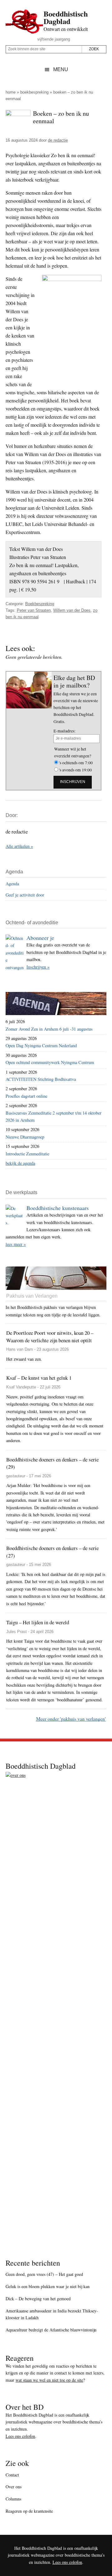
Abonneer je (40, 938)
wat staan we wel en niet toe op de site (49, 2380)
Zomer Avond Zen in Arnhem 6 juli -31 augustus (49, 1029)
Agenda (12, 884)
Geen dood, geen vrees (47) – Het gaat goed (44, 2274)
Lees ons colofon (20, 2436)
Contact (12, 2475)
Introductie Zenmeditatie (27, 1154)
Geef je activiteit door (25, 895)
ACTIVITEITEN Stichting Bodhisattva (41, 1079)
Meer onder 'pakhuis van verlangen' (71, 1719)
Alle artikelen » (19, 846)
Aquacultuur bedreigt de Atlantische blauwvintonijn (51, 2330)
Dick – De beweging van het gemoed (38, 2299)
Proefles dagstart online (26, 1096)
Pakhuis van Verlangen (32, 1296)
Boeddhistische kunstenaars (58, 1208)
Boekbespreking (34, 92)
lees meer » (16, 1244)
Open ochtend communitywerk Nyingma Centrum (50, 1062)
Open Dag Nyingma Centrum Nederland (41, 1045)
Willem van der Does (72, 610)
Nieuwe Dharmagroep (25, 1137)
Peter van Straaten (34, 610)
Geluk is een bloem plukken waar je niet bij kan (48, 2286)
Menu (61, 69)
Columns (13, 2499)
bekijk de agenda (20, 1163)
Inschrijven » (38, 967)
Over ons (14, 2487)
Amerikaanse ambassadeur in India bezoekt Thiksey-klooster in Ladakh (52, 2314)
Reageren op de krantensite (29, 2511)
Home (11, 92)
